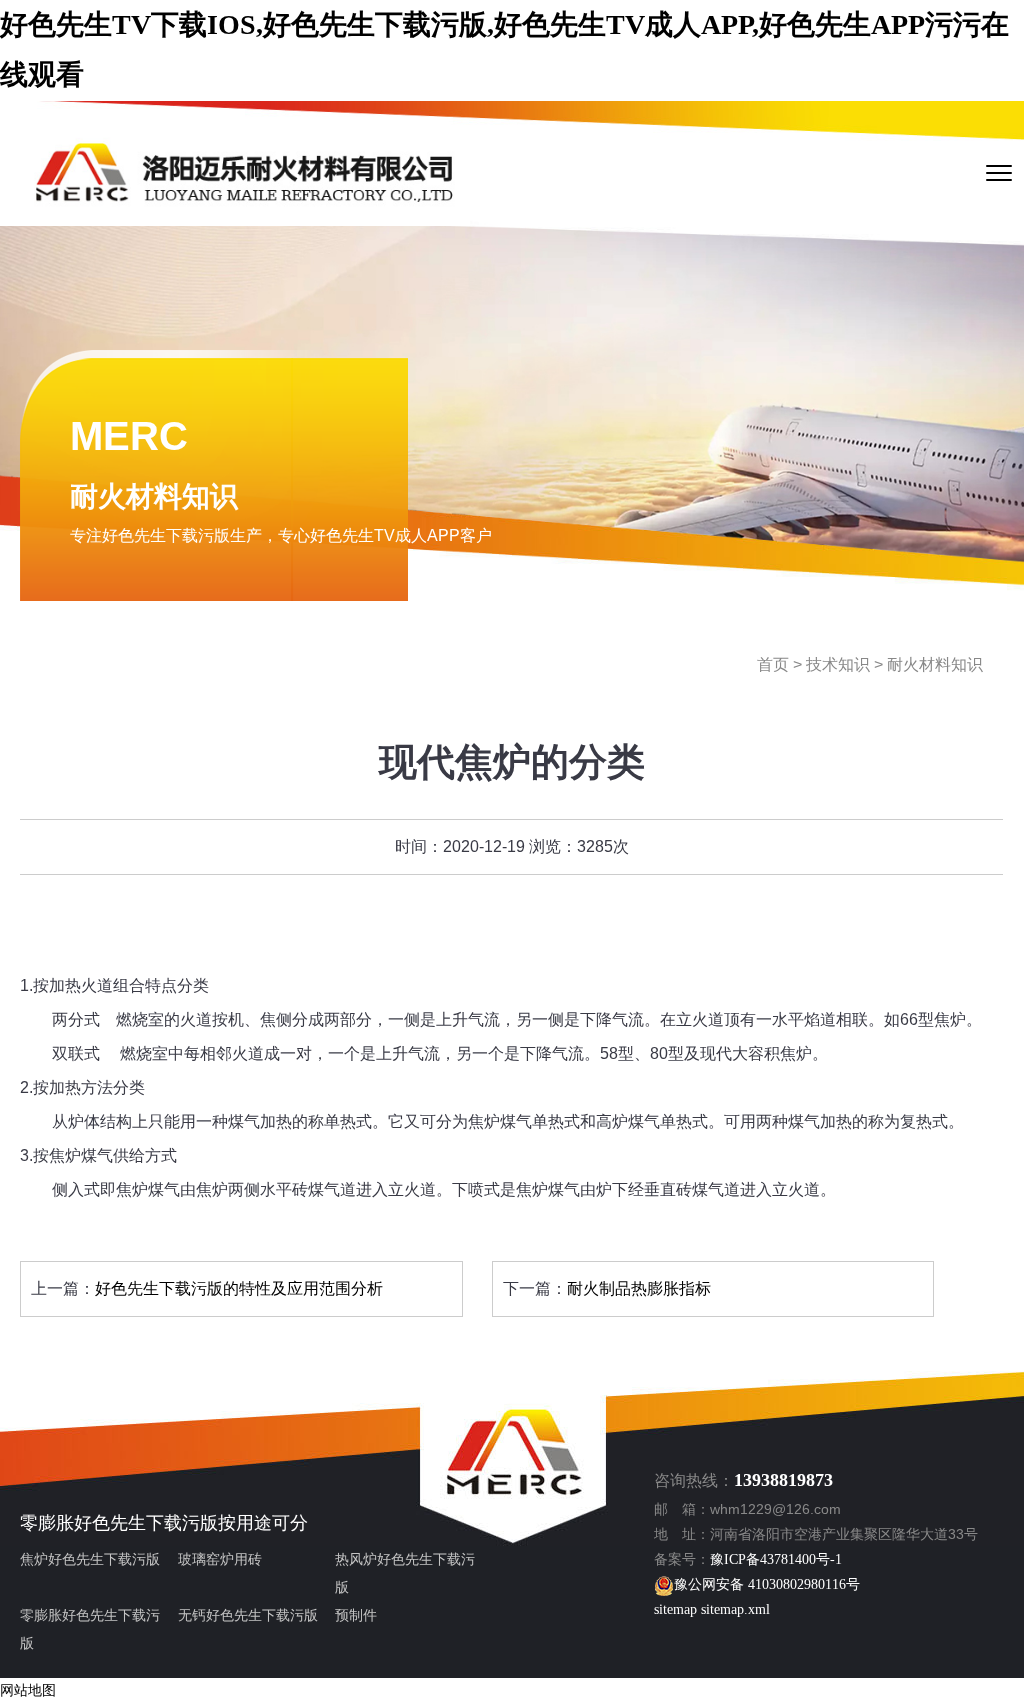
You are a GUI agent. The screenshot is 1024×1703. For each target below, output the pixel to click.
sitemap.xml (735, 1609)
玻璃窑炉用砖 (220, 1559)
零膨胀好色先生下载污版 (119, 1523)
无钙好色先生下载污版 (248, 1615)
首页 (773, 664)
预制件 (356, 1615)
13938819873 (783, 1480)
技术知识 (838, 664)
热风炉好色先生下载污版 (405, 1573)
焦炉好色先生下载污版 (90, 1559)
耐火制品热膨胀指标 (639, 1288)
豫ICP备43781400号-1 (776, 1559)
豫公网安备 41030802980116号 (767, 1584)
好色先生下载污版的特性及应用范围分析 (239, 1288)
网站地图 (28, 1690)
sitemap (675, 1609)
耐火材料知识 (935, 664)
